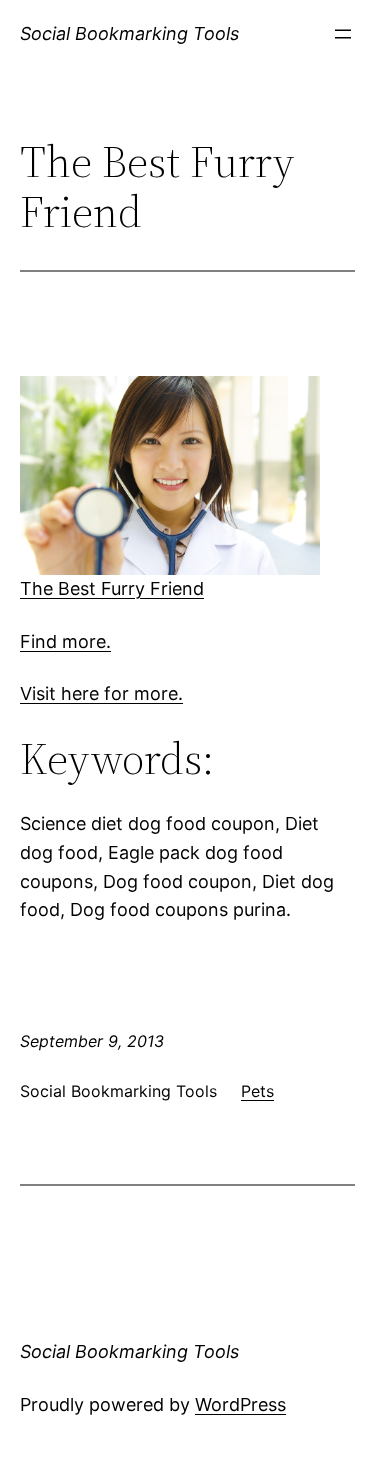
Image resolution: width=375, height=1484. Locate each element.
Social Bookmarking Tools (129, 33)
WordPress (240, 1404)
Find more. (65, 641)
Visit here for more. (101, 693)
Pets (257, 1091)
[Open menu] (343, 34)
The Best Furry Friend (112, 588)
